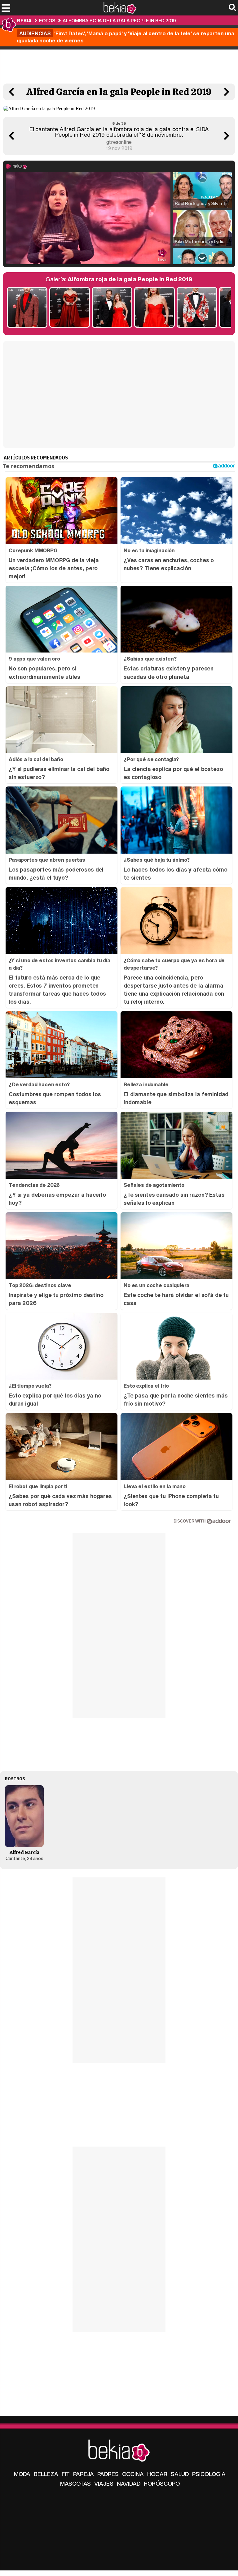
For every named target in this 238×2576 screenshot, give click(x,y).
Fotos (47, 20)
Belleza (46, 2474)
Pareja (84, 2474)
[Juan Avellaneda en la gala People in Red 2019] (197, 308)
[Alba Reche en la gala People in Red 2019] (70, 308)
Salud (180, 2474)
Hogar (157, 2474)
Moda (22, 2474)
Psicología (209, 2474)
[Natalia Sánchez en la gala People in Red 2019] (154, 308)
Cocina (133, 2474)
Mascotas (75, 2483)
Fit (66, 2474)
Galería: (119, 279)
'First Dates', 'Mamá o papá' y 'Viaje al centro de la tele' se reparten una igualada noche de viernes (126, 37)
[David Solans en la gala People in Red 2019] (27, 308)
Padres (108, 2474)
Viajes (104, 2483)
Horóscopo (162, 2483)
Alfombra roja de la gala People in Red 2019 (119, 20)
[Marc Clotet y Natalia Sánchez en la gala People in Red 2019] (112, 308)
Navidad (129, 2483)
